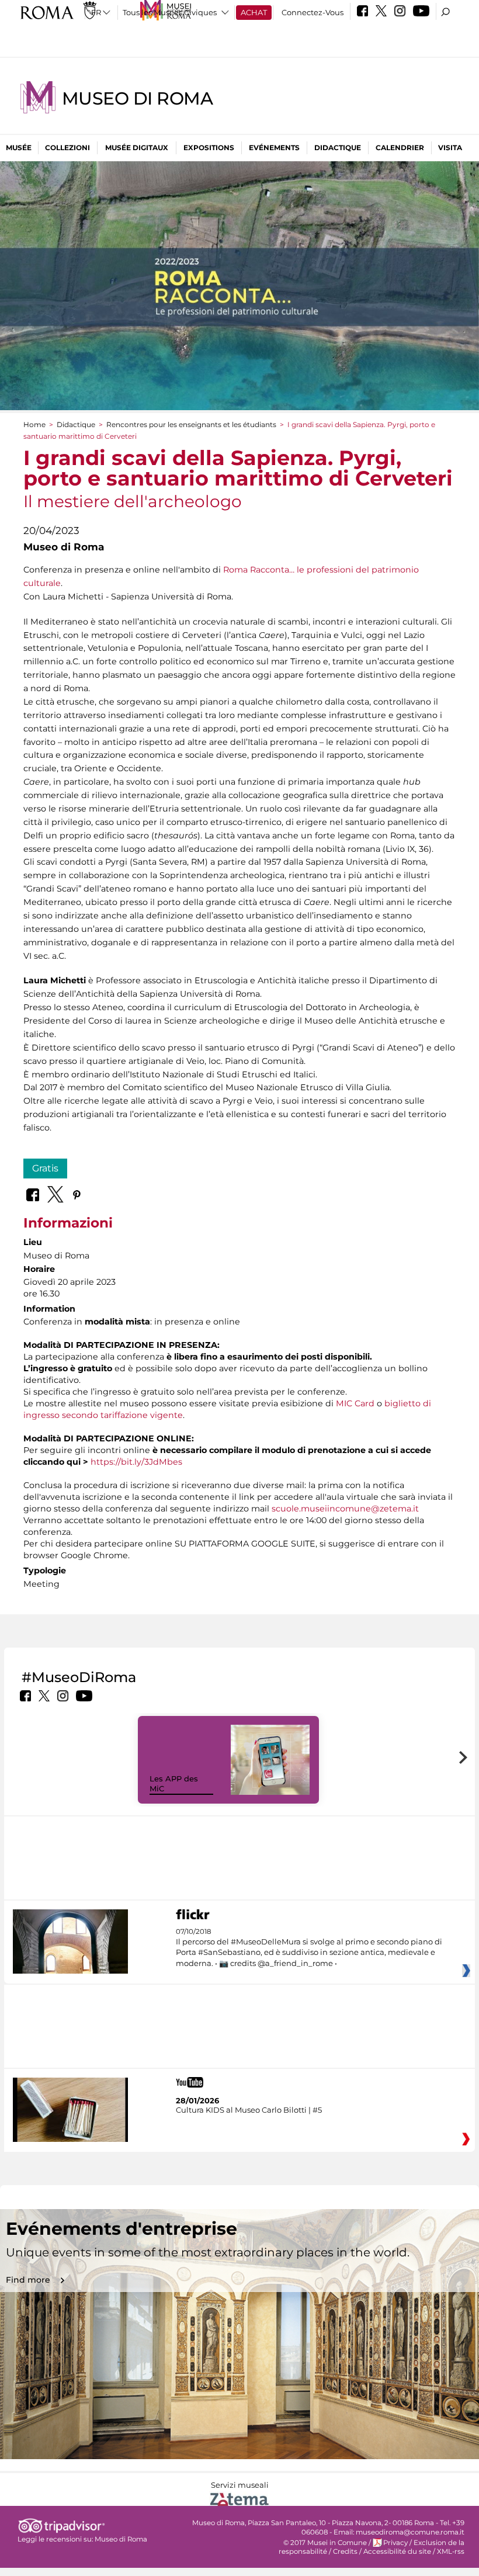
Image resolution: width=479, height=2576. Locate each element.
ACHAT (254, 12)
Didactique (338, 148)
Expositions (209, 148)
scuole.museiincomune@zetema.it (345, 1509)
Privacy (395, 2543)
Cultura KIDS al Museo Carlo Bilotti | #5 (249, 2110)
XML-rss (451, 2551)
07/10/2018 (309, 1948)
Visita (450, 148)
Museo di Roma (137, 98)
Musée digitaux (137, 148)
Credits (345, 2551)
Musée (19, 148)
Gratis (45, 1168)
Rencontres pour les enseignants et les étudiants (191, 424)
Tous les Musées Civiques (170, 12)
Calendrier (400, 148)
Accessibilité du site (397, 2551)
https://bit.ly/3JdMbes (136, 1462)
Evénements (274, 148)
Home (34, 424)
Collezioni (67, 148)
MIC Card (355, 1403)
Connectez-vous (313, 12)
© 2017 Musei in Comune (325, 2543)
